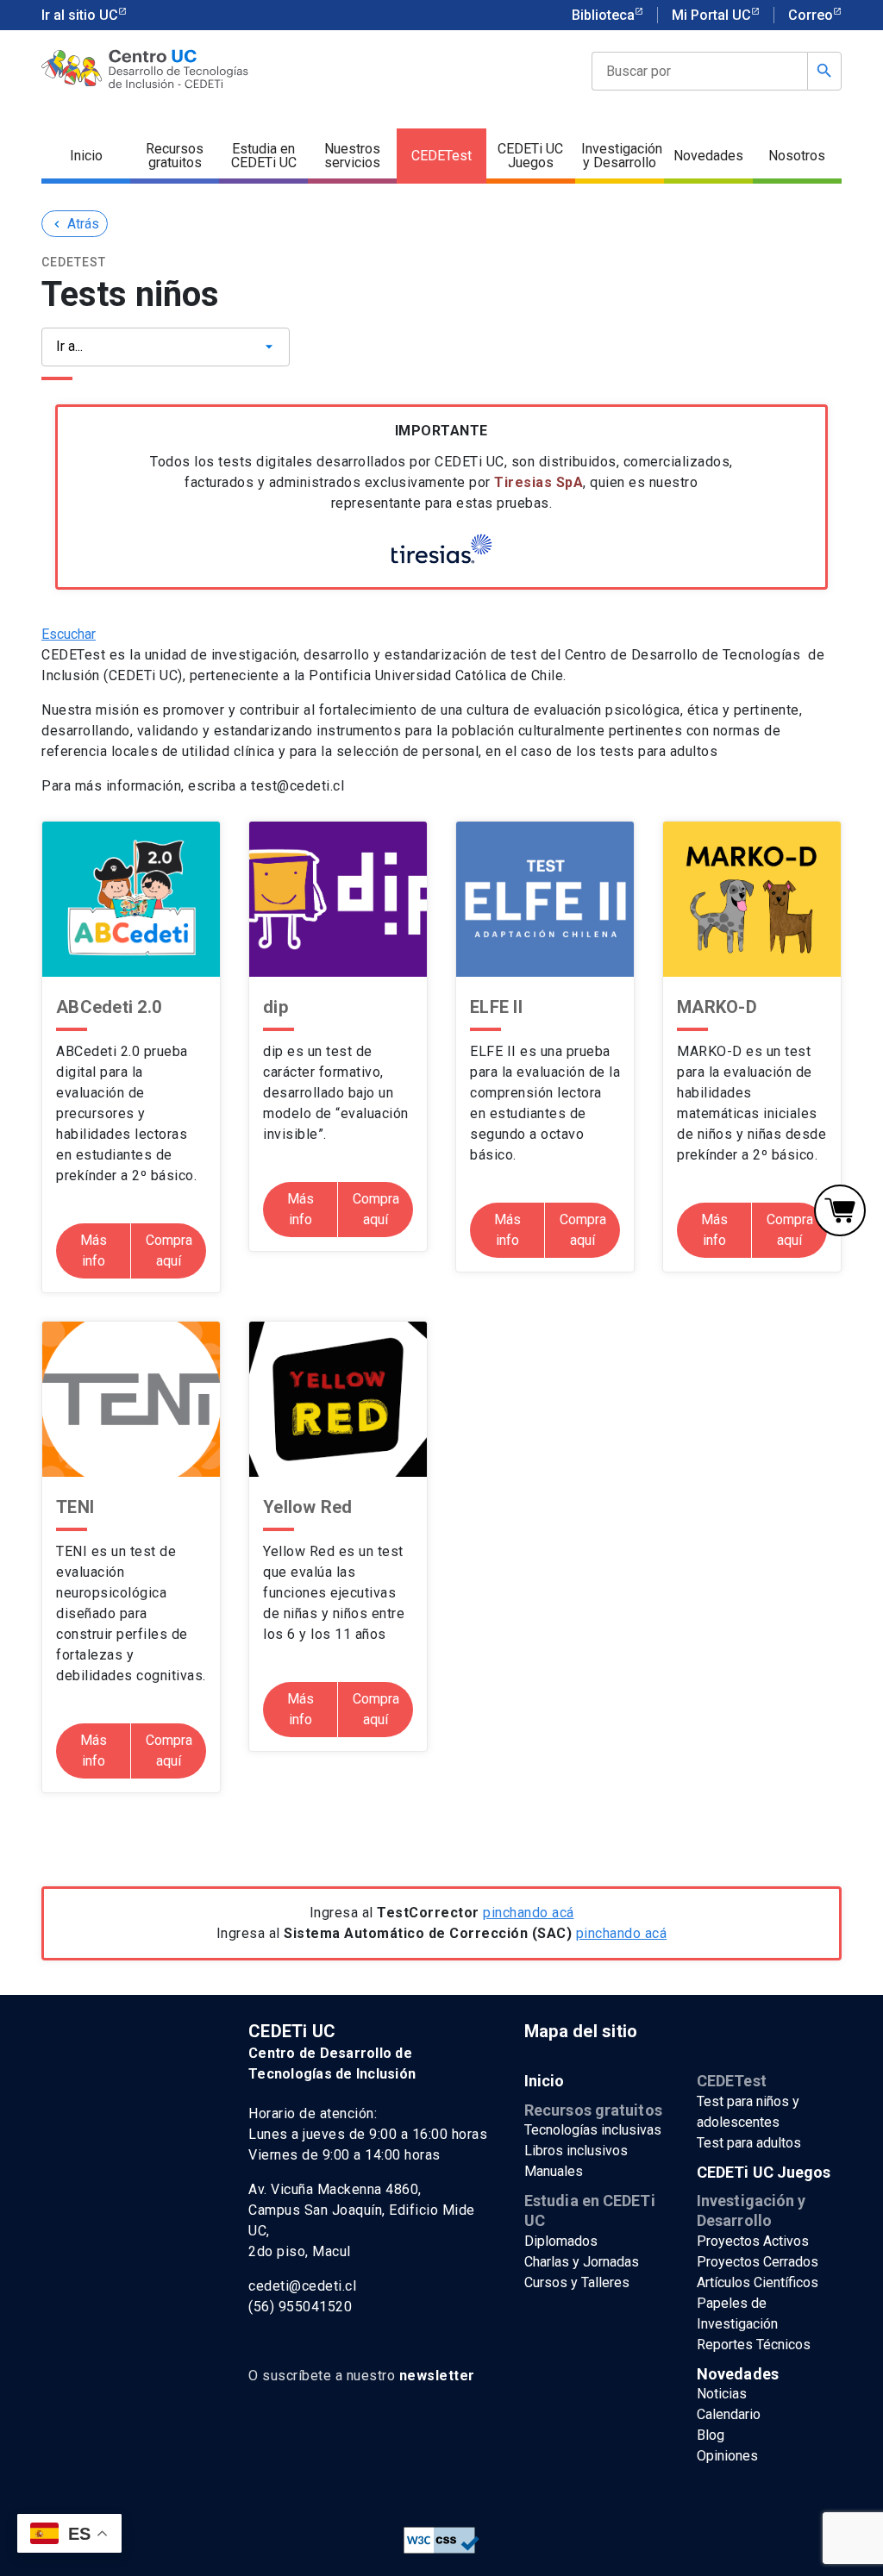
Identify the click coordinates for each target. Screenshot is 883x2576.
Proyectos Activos (753, 2241)
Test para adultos (749, 2143)
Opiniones (727, 2456)
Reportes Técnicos (754, 2345)
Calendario (729, 2414)
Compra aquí (169, 1250)
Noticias (722, 2394)
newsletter (437, 2376)
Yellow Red (308, 1507)
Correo (811, 15)
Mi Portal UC (711, 15)
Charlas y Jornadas (582, 2262)
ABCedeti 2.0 (109, 1007)
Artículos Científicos (758, 2282)
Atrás (75, 224)
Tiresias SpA (539, 482)
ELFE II (496, 1007)
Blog (711, 2435)
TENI (75, 1507)
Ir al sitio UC (80, 15)
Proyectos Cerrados (758, 2262)
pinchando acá (529, 1913)
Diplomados (561, 2241)
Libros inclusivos (576, 2151)
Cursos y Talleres (577, 2282)
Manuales (554, 2171)
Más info (94, 1250)
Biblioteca (603, 15)
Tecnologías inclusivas (593, 2130)
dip (276, 1007)
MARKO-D (717, 1007)
